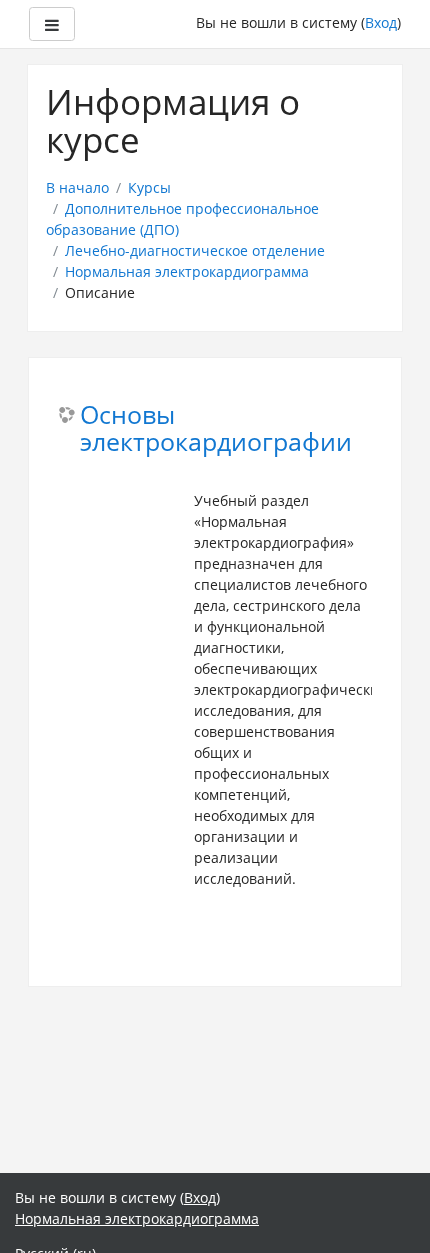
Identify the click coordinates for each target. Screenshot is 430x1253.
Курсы (149, 187)
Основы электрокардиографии (216, 429)
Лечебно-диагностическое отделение (195, 250)
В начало (77, 187)
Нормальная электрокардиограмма (187, 271)
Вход (381, 22)
